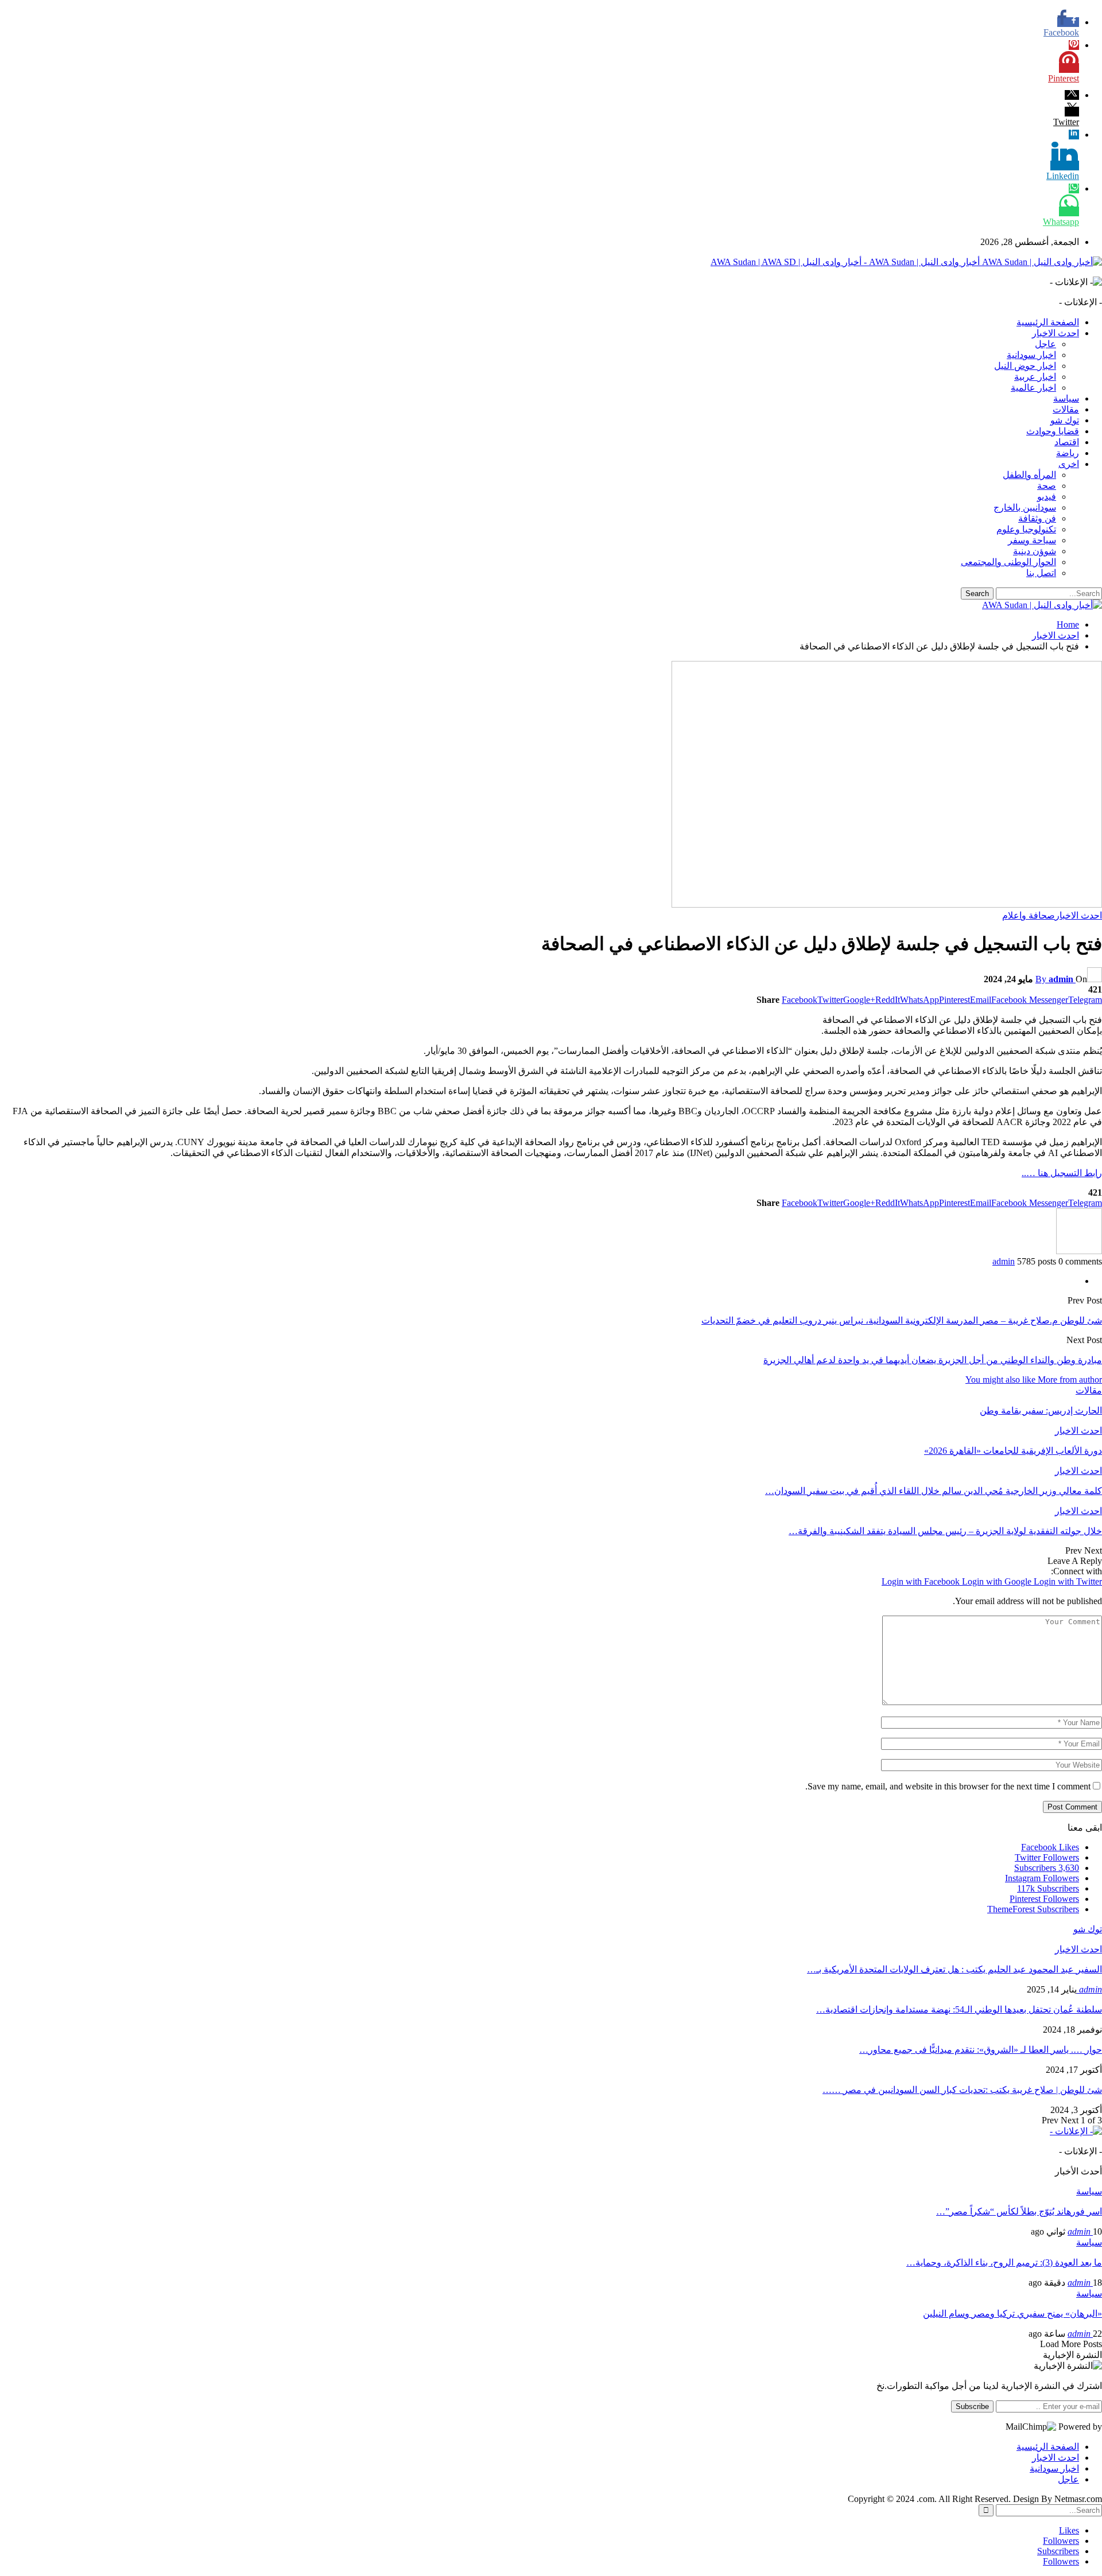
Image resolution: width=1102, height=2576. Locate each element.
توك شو (1065, 420)
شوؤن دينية (1035, 551)
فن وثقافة (1037, 518)
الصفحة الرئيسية (1048, 322)
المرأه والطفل (1029, 475)
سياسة (1066, 398)
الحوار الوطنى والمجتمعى (1008, 562)
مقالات (1066, 409)
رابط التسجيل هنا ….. (1062, 1173)
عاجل (1045, 344)
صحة (1047, 486)
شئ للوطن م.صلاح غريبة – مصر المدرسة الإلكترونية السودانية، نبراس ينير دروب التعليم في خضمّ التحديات (902, 1320)
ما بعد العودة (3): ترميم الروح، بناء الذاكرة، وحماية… (1004, 2262)
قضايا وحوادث (1053, 431)
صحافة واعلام (1029, 915)
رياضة (1068, 453)
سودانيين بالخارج (1025, 507)
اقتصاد (1067, 442)
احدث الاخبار (1056, 333)
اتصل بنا (1041, 573)
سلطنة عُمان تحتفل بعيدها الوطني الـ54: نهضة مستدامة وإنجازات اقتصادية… (959, 2009)
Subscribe (972, 2406)
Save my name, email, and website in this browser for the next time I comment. (948, 1786)
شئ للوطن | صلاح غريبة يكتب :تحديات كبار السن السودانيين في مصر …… (962, 2090)
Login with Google (998, 1581)
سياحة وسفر (1032, 540)
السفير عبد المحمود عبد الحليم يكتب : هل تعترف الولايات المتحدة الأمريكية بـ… (954, 1969)
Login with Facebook (922, 1581)
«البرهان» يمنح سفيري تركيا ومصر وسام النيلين (1012, 2314)
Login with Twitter (1068, 1581)
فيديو (1047, 497)
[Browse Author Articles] (1079, 1251)
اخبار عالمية (1033, 388)
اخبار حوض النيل (1025, 366)
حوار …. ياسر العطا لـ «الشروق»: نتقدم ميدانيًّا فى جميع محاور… (981, 2050)
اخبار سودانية (1031, 355)
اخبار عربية (1035, 377)
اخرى (1069, 464)
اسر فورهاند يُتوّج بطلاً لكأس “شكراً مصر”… (1019, 2211)
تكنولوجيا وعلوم (1026, 529)
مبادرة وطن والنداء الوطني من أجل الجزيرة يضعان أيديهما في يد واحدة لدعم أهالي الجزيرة (933, 1360)
